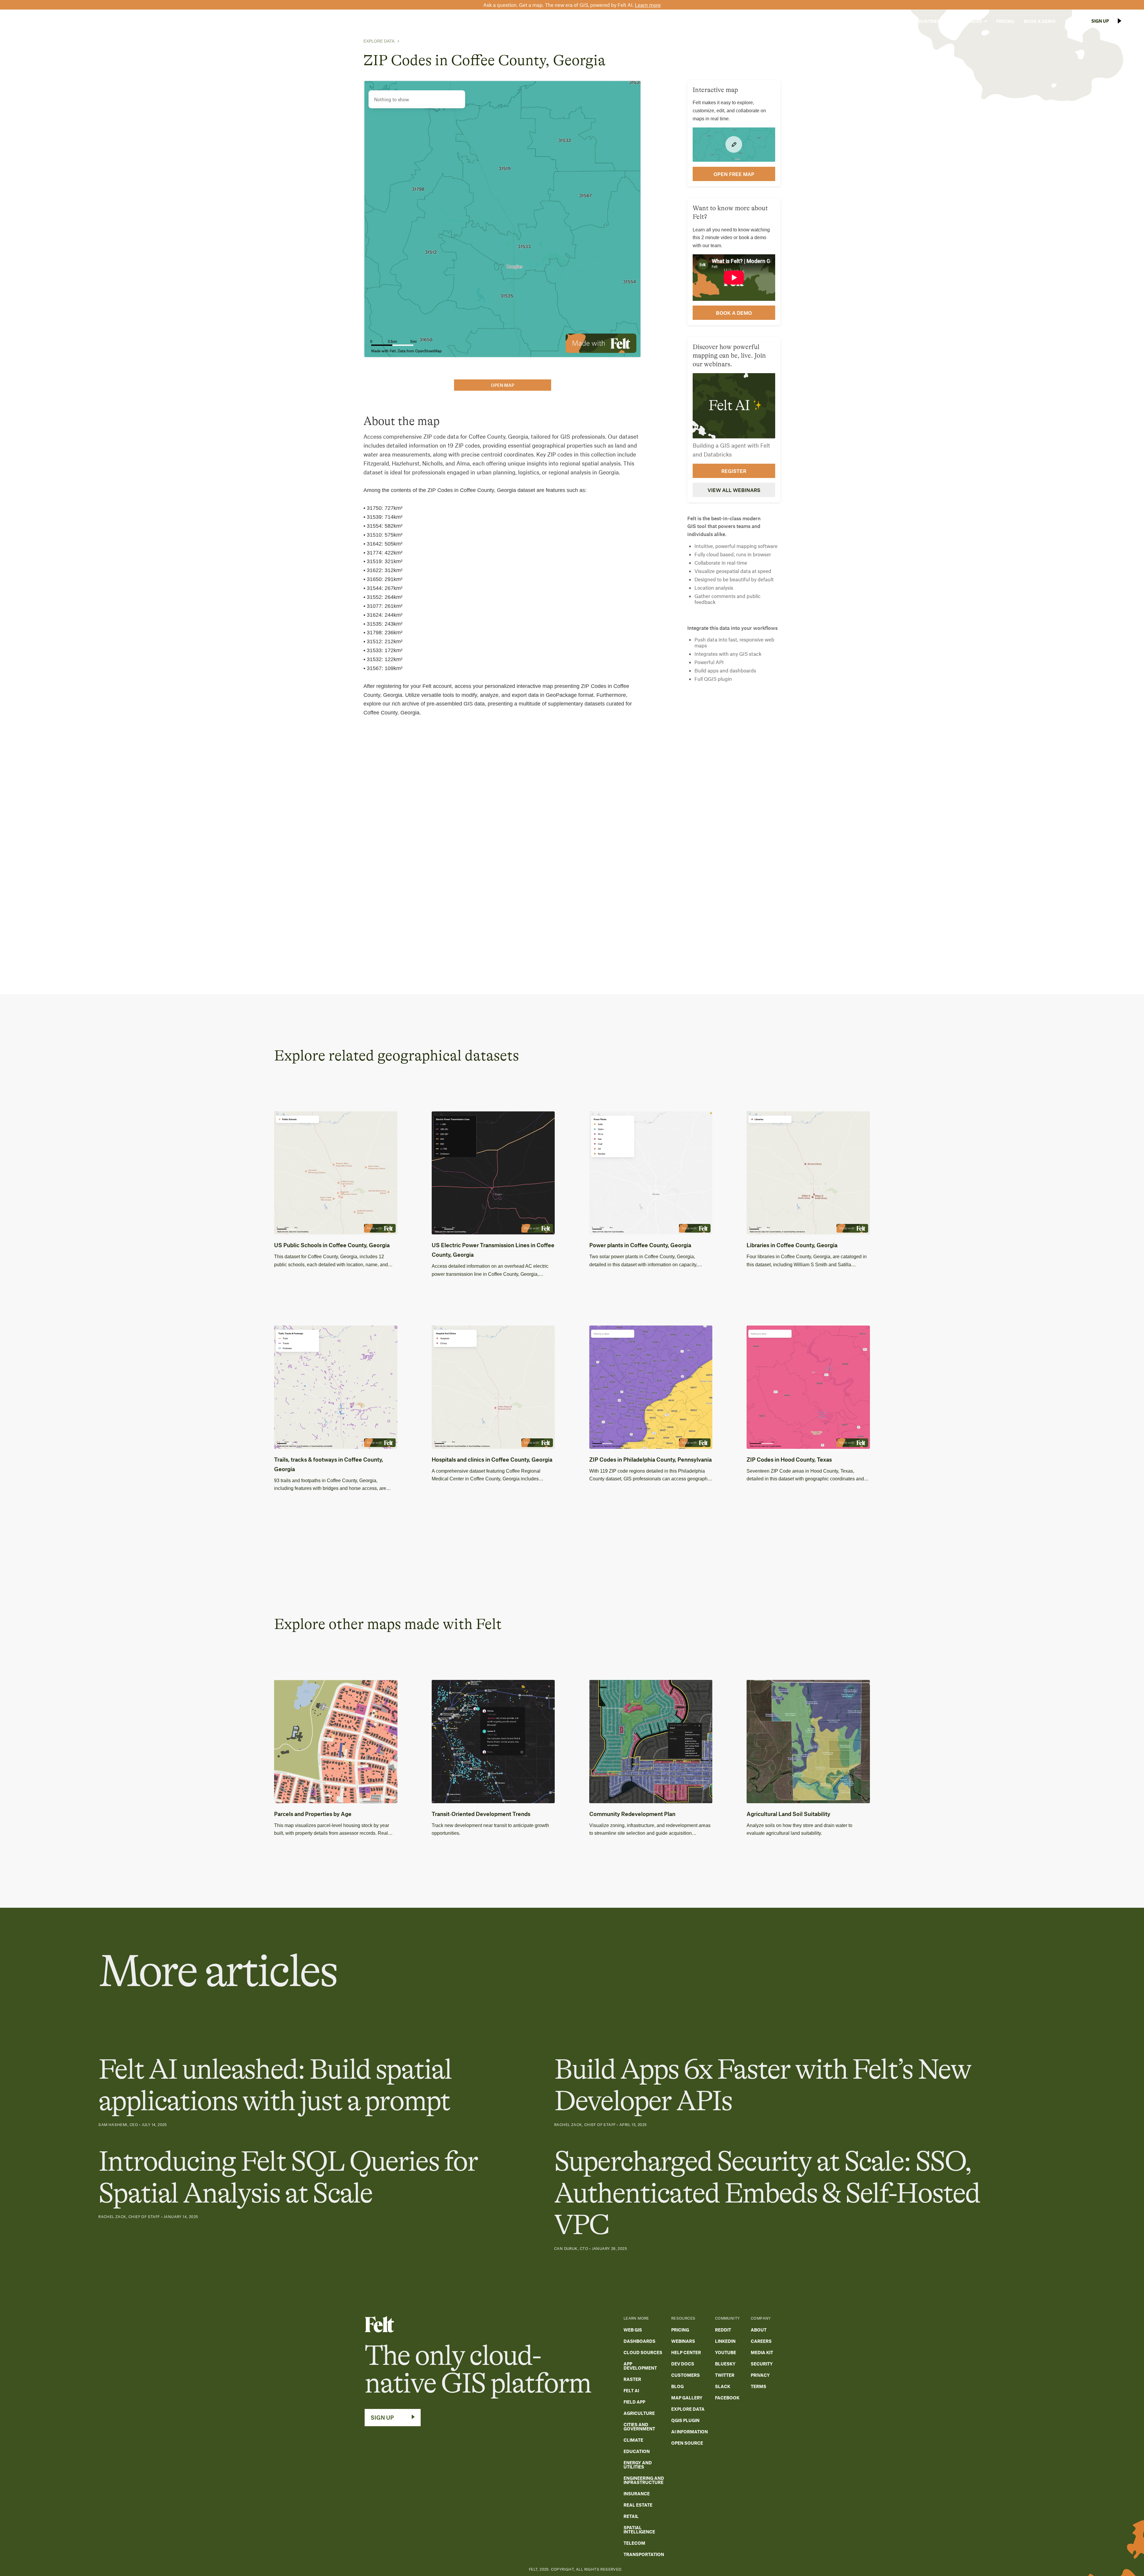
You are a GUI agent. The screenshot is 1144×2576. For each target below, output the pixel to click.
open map (503, 385)
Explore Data (379, 41)
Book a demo (734, 312)
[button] (890, 21)
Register (734, 471)
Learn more (648, 5)
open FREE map (734, 174)
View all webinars (734, 490)
